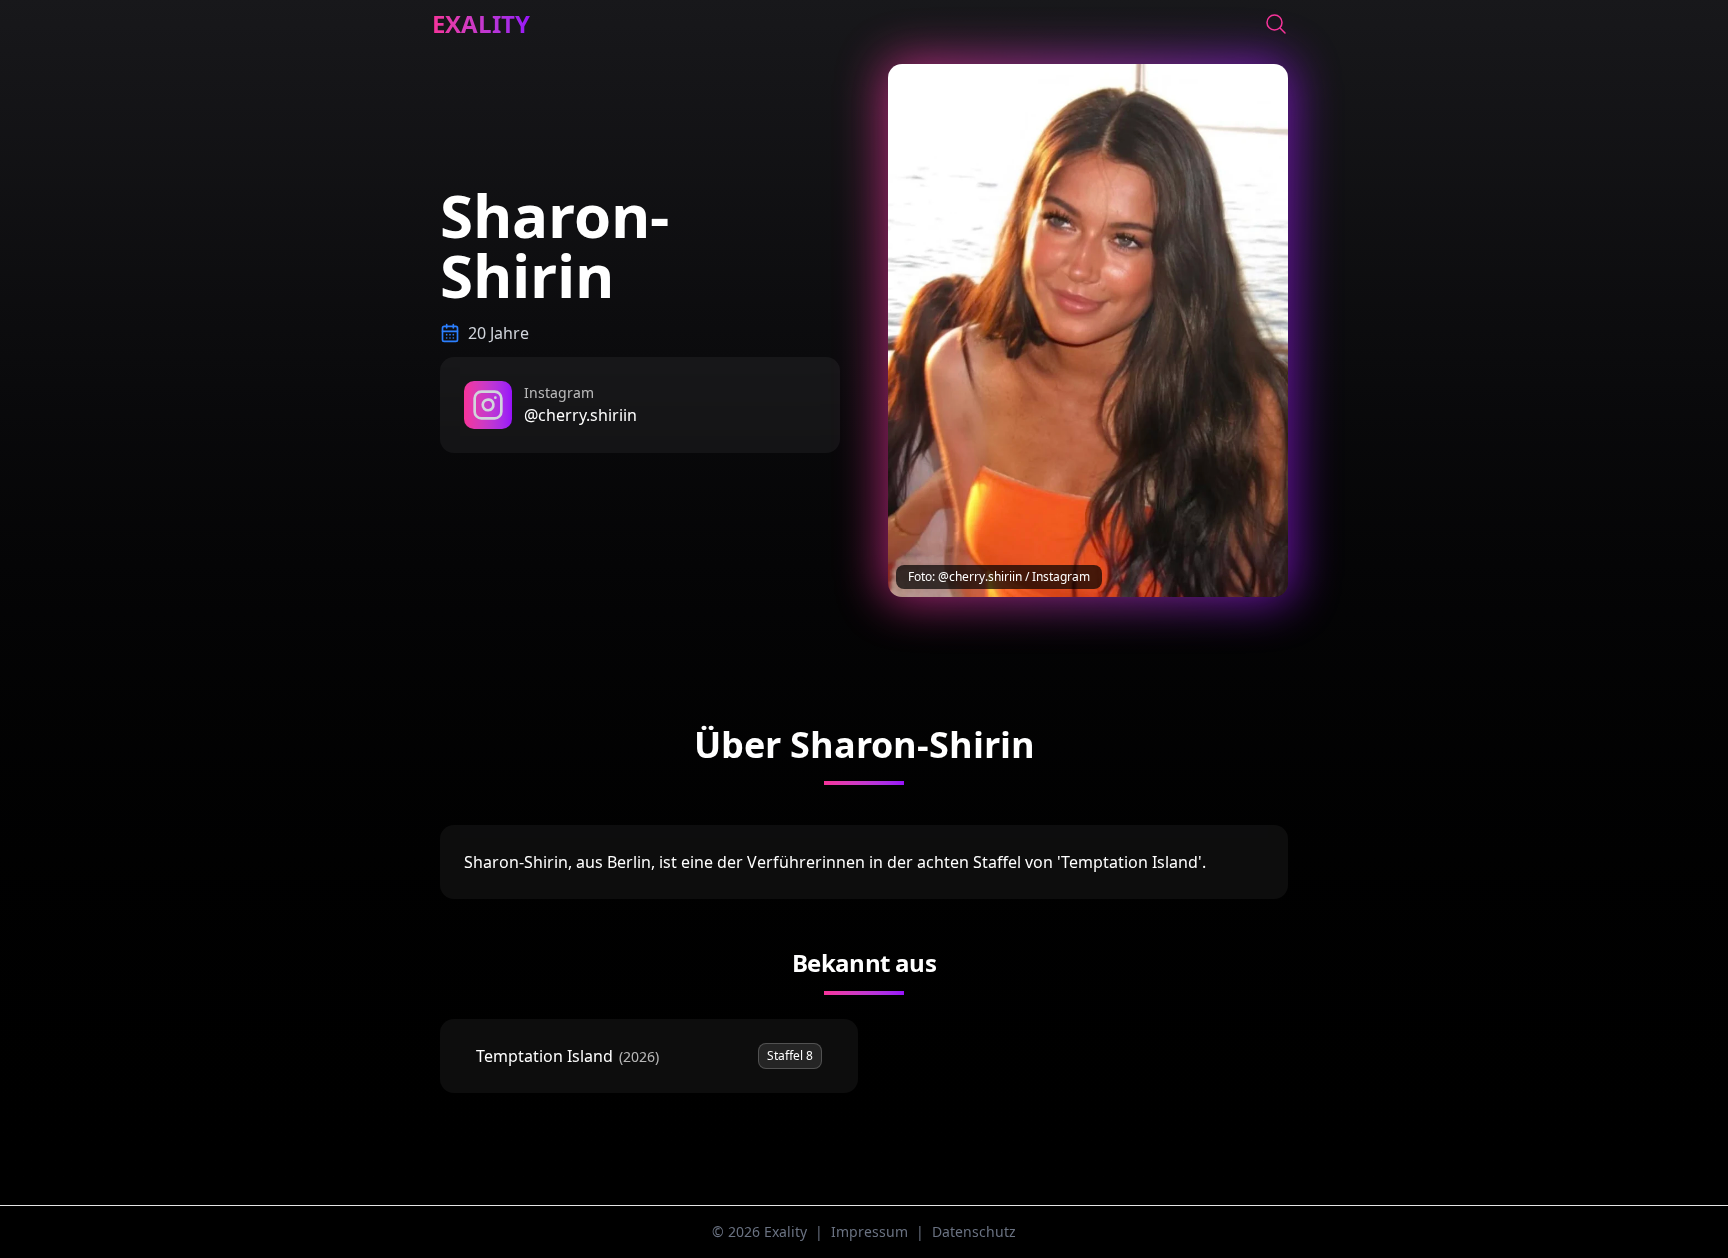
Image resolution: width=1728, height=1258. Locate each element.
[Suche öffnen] (1276, 24)
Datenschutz (974, 1231)
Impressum (869, 1231)
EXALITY (481, 24)
